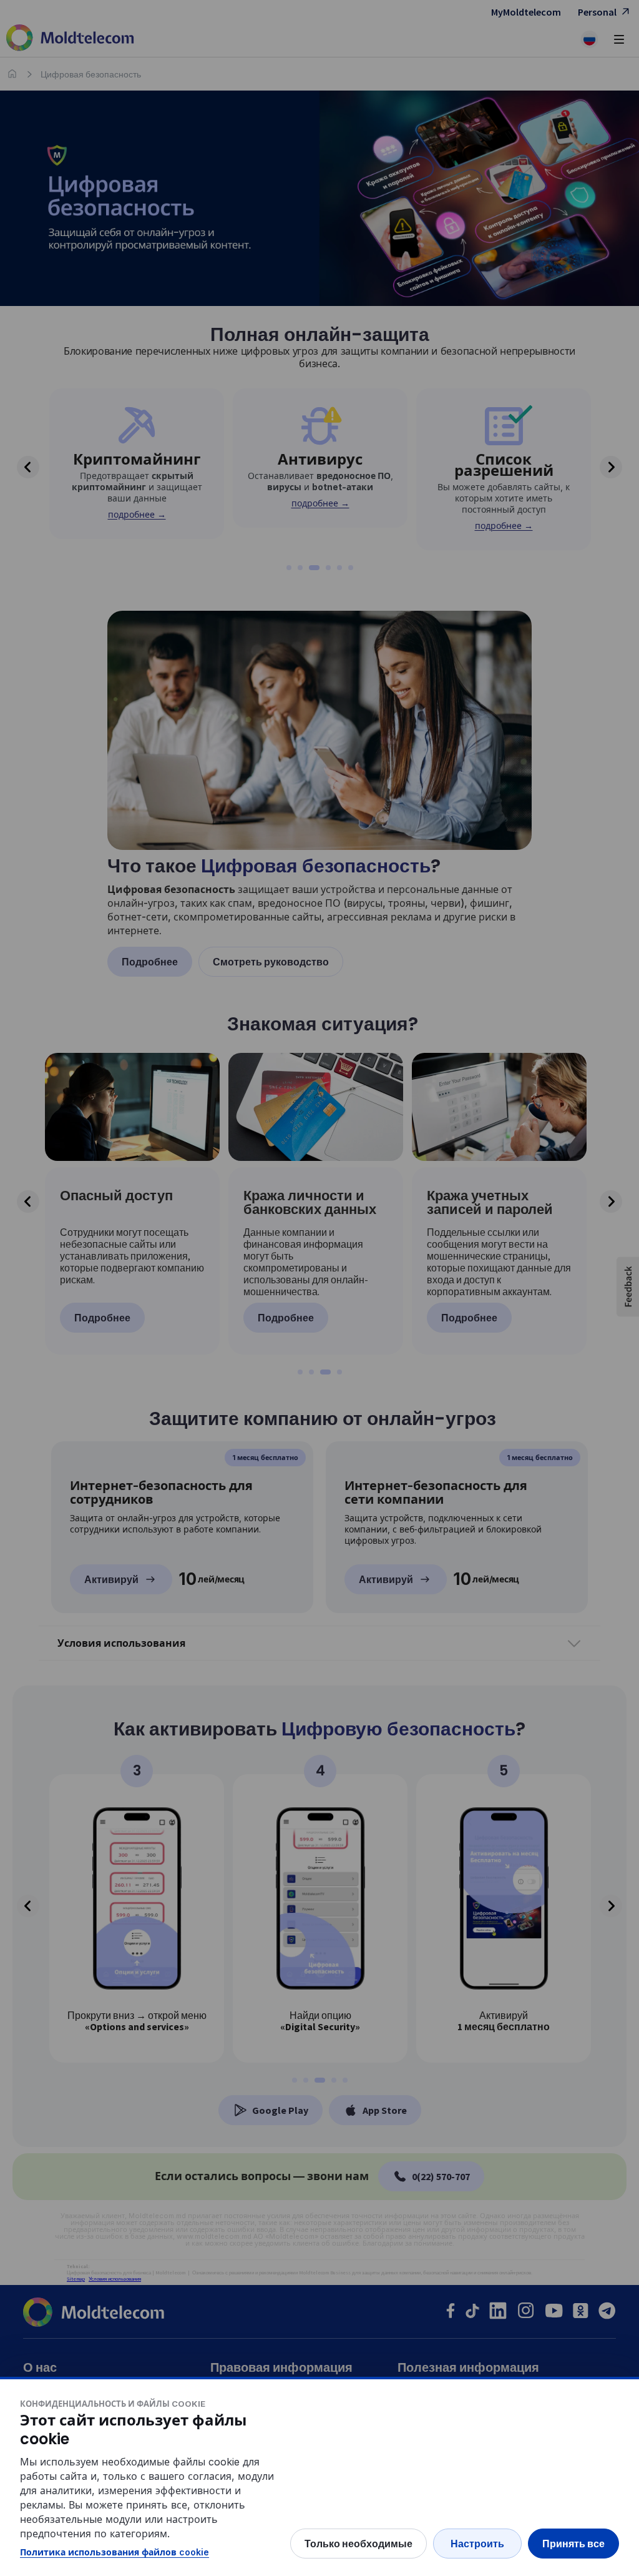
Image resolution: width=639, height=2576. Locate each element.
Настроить (477, 2544)
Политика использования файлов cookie (115, 2552)
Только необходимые (359, 2544)
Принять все (573, 2544)
